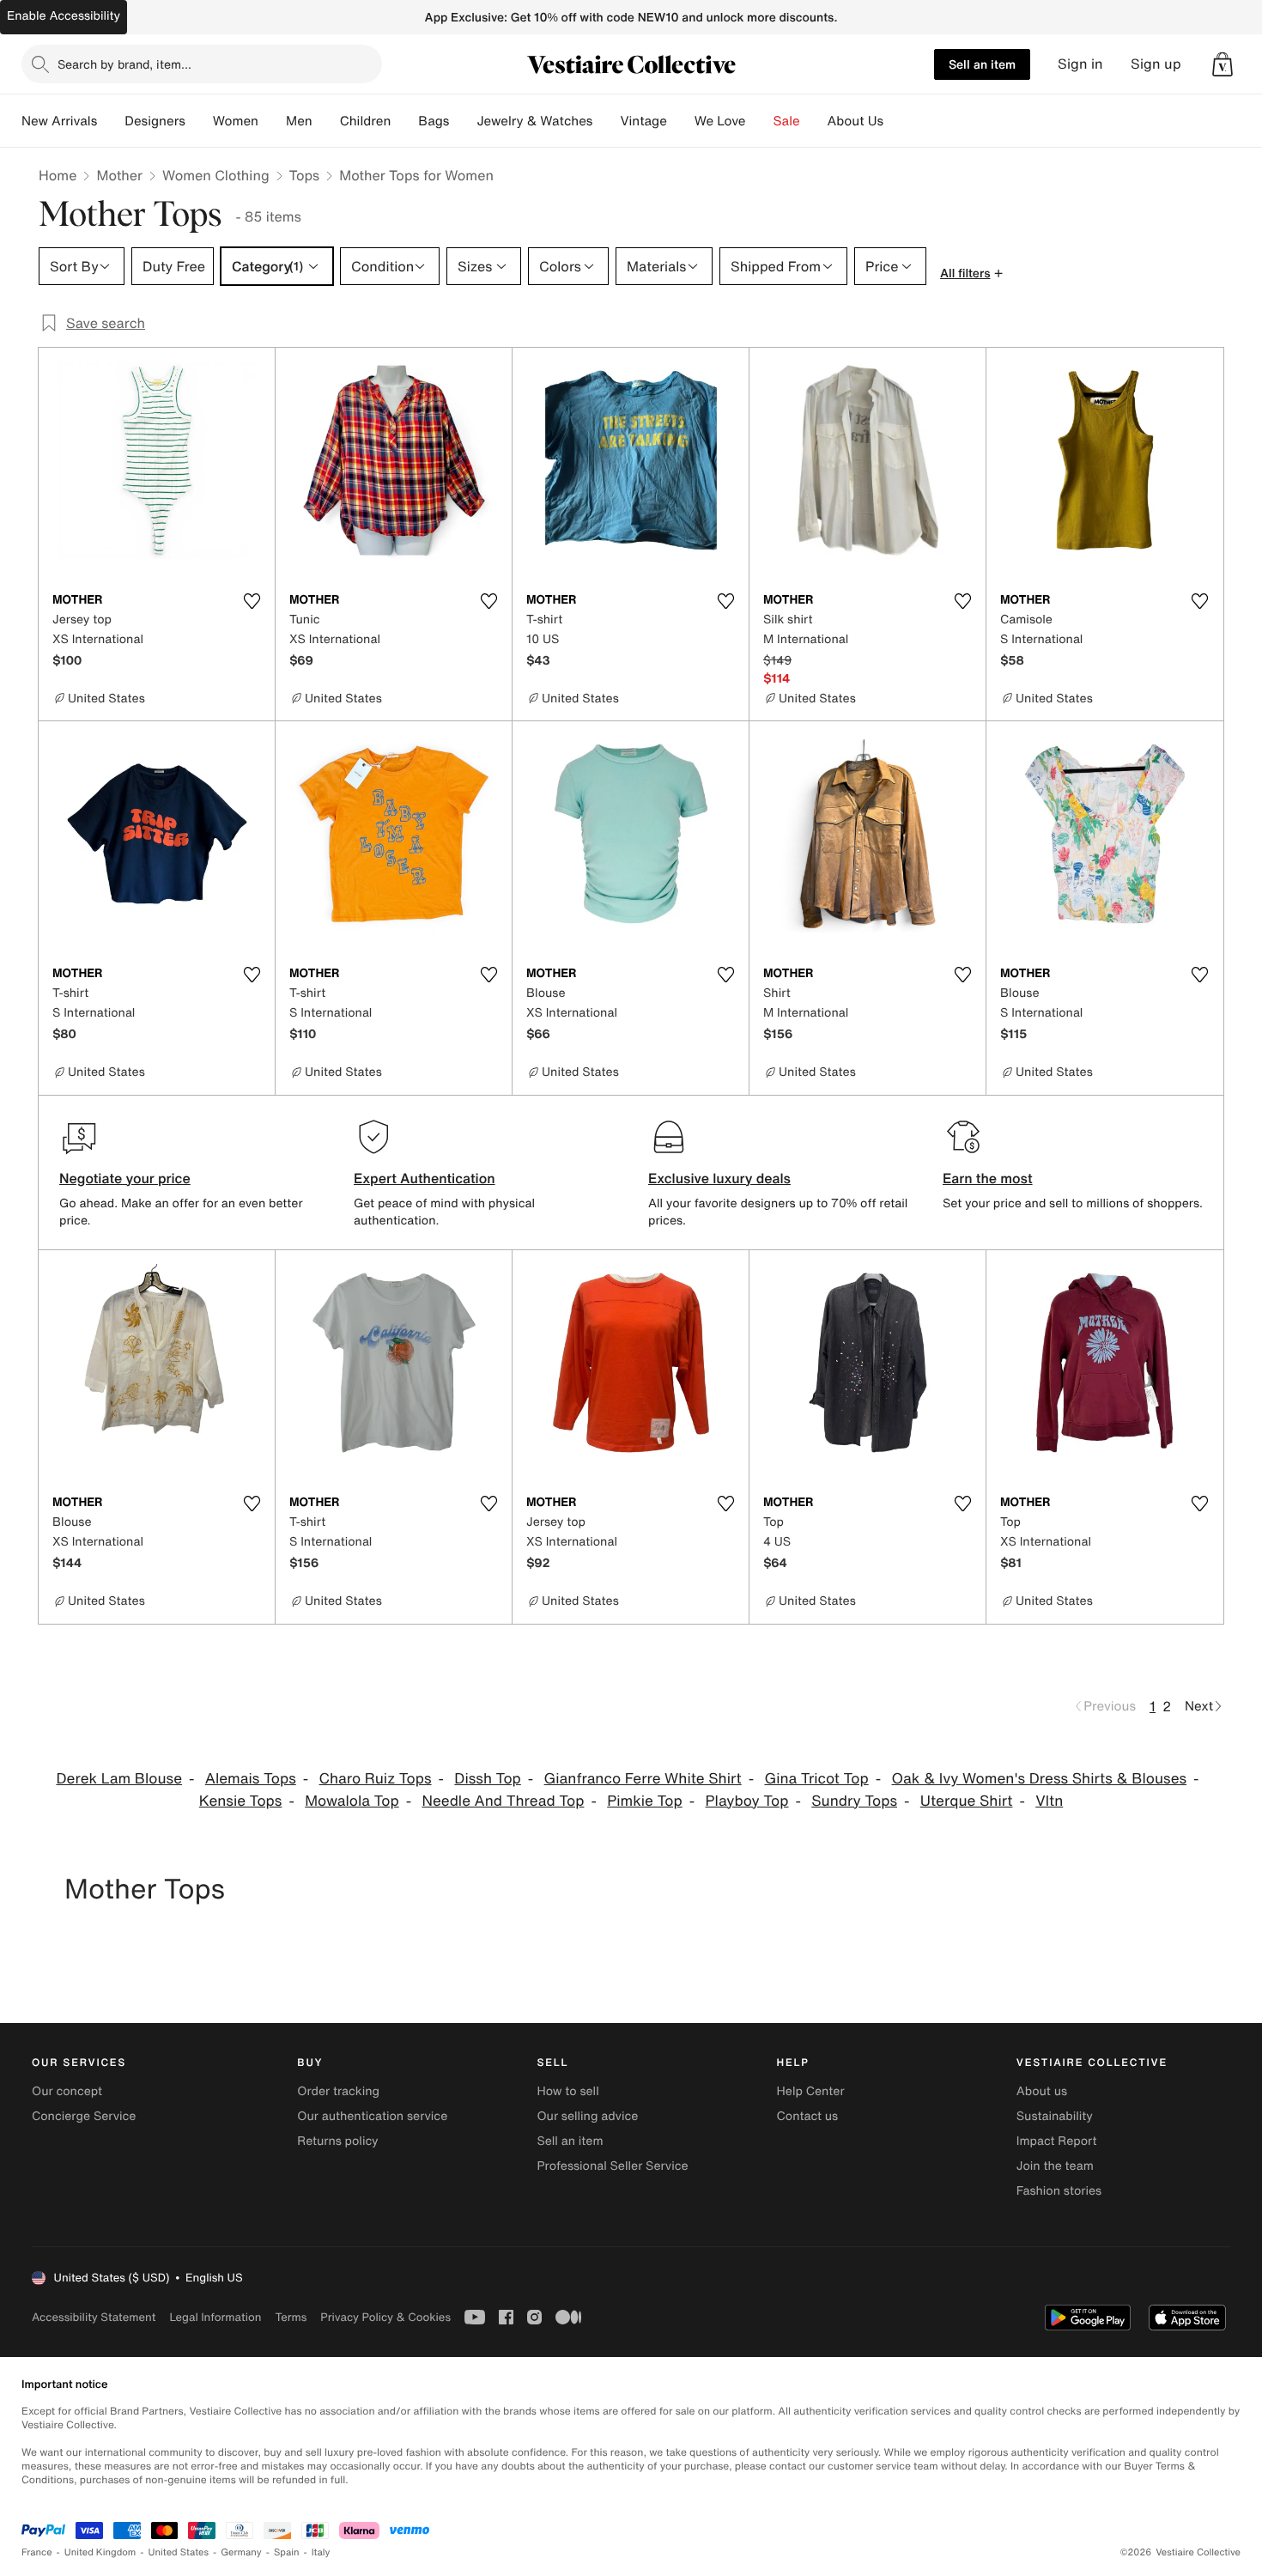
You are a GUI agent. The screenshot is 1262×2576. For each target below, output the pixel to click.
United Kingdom (100, 2552)
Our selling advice (587, 2116)
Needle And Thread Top (503, 1801)
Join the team (1055, 2166)
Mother (119, 175)
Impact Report (1057, 2141)
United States (179, 2552)
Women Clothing (216, 175)
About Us (855, 121)
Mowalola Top (352, 1801)
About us (1042, 2091)
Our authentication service (372, 2116)
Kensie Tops (241, 1801)
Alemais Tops (251, 1779)
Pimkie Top (645, 1801)
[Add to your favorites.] (252, 601)
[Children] (404, 121)
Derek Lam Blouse (119, 1779)
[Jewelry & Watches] (606, 121)
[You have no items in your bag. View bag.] (1223, 64)
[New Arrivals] (111, 121)
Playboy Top (747, 1801)
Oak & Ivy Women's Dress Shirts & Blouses (1040, 1779)
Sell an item (982, 64)
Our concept (67, 2091)
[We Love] (760, 121)
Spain (287, 2552)
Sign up (1156, 64)
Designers (155, 121)
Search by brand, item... (124, 64)
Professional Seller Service (612, 2166)
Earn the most (988, 1178)
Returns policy (337, 2141)
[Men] (326, 121)
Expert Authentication (425, 1178)
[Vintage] (681, 121)
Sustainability (1055, 2116)
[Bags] (463, 121)
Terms (291, 2317)
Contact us (808, 2116)
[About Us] (897, 121)
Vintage (643, 121)
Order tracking (338, 2091)
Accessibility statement (94, 2317)
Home (58, 175)
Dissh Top (487, 1779)
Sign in (1080, 64)
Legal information (215, 2317)
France (37, 2552)
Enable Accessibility (64, 16)
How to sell (567, 2091)
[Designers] (199, 121)
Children (366, 121)
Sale (787, 121)
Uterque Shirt (967, 1801)
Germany (241, 2552)
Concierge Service (84, 2116)
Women (236, 121)
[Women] (272, 121)
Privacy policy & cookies (385, 2317)
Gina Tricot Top (816, 1779)
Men (299, 121)
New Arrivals (59, 121)
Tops (305, 175)
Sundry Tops (854, 1801)
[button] (1223, 64)
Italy (321, 2552)
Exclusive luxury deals (719, 1178)
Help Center (811, 2091)
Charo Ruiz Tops (376, 1779)
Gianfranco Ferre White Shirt (643, 1779)
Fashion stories (1059, 2191)
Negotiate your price (125, 1178)
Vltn (1049, 1801)
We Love (720, 121)
